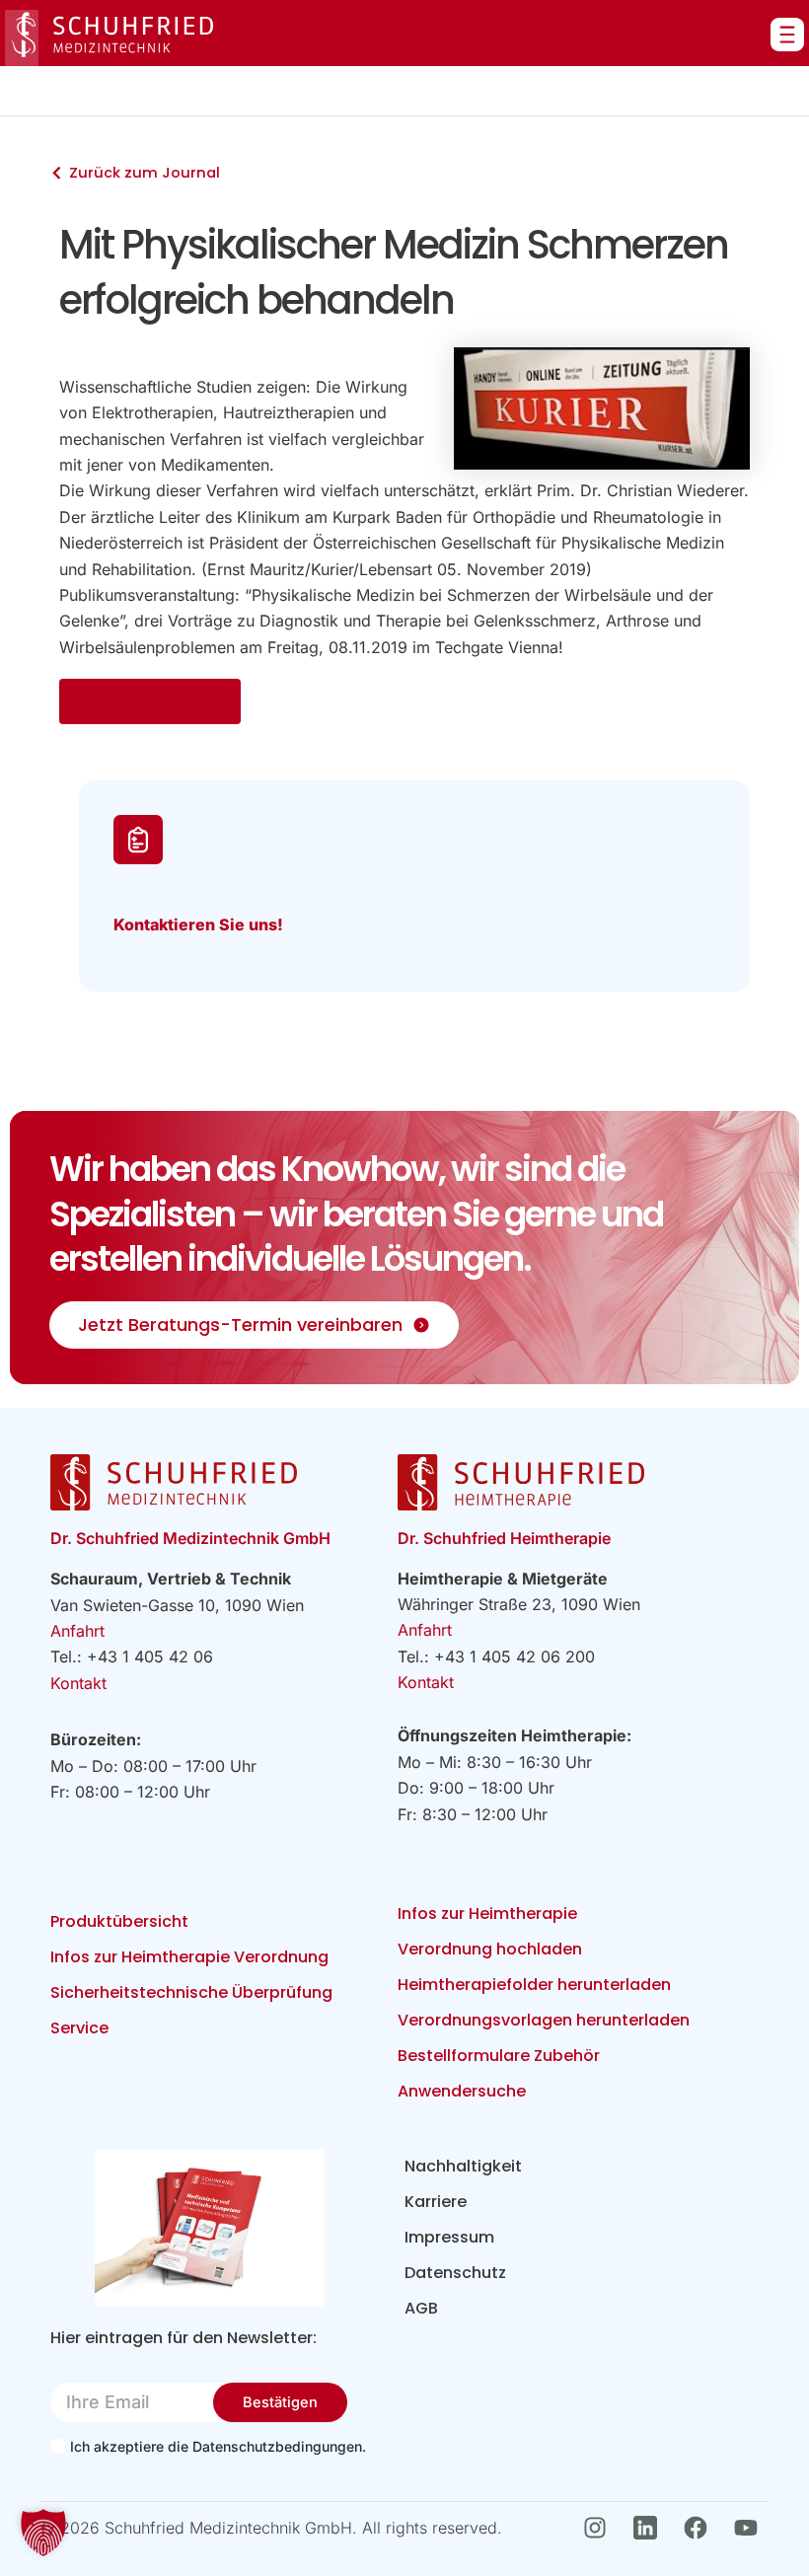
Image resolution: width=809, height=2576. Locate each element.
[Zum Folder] (210, 2228)
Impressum (449, 2237)
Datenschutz (455, 2273)
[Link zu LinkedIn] (651, 2528)
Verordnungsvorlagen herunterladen (544, 2020)
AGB (421, 2308)
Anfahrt (77, 1631)
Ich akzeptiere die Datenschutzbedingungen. (217, 2446)
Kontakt (78, 1683)
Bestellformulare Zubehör (499, 2056)
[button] (43, 2533)
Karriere (436, 2202)
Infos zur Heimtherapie (487, 1914)
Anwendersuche (462, 2091)
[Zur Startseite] (109, 38)
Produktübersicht (119, 1921)
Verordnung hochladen (490, 1949)
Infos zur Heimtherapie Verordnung (189, 1957)
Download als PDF (150, 701)
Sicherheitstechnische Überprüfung (191, 1992)
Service (79, 2028)
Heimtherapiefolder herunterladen (534, 1985)
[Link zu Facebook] (701, 2528)
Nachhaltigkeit (463, 2166)
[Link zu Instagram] (600, 2528)
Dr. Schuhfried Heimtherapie (504, 1538)
